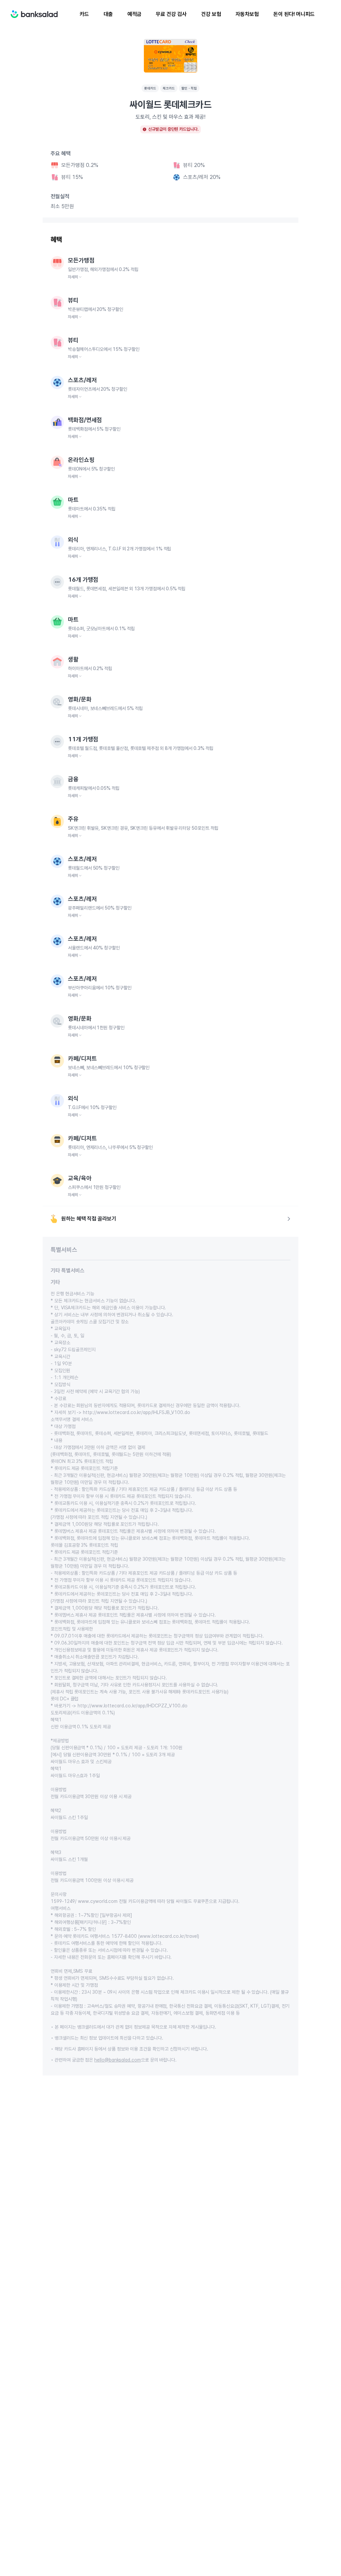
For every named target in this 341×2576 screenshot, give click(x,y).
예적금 (135, 14)
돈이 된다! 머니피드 (294, 14)
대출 (108, 14)
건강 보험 (211, 14)
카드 (84, 14)
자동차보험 (247, 14)
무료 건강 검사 (171, 14)
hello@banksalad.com (118, 2060)
